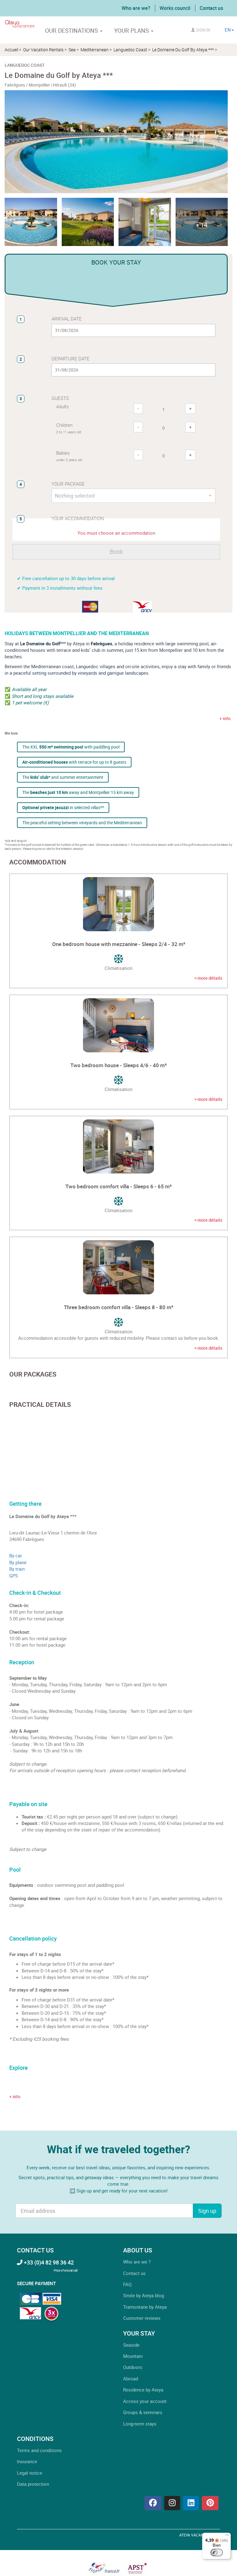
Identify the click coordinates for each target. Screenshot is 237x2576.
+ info (225, 718)
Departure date (71, 359)
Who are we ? (137, 2262)
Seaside (131, 2345)
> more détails (208, 978)
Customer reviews (142, 2318)
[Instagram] (172, 2503)
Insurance (27, 2461)
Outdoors (133, 2367)
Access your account (145, 2401)
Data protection (33, 2484)
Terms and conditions (39, 2450)
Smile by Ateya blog (143, 2295)
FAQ (127, 2284)
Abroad (131, 2379)
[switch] (217, 2553)
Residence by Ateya (143, 2390)
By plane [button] (18, 1562)
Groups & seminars (143, 2412)
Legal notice (30, 2473)
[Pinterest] (210, 2503)
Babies (69, 456)
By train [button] (17, 1569)
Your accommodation (78, 518)
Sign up (207, 2211)
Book (116, 552)
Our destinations (72, 31)
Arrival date (67, 319)
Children (69, 428)
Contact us (211, 8)
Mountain (133, 2356)
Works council (175, 8)
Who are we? (136, 8)
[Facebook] (153, 2503)
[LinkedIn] (191, 2503)
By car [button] (16, 1555)
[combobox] (133, 496)
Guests (60, 398)
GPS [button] (14, 1576)
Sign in (203, 30)
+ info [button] (15, 2096)
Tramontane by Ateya (145, 2307)
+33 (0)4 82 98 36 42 (48, 2262)
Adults (62, 406)
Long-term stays (140, 2424)
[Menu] (227, 2536)
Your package (68, 484)
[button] (202, 222)
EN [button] (228, 30)
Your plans (132, 31)
